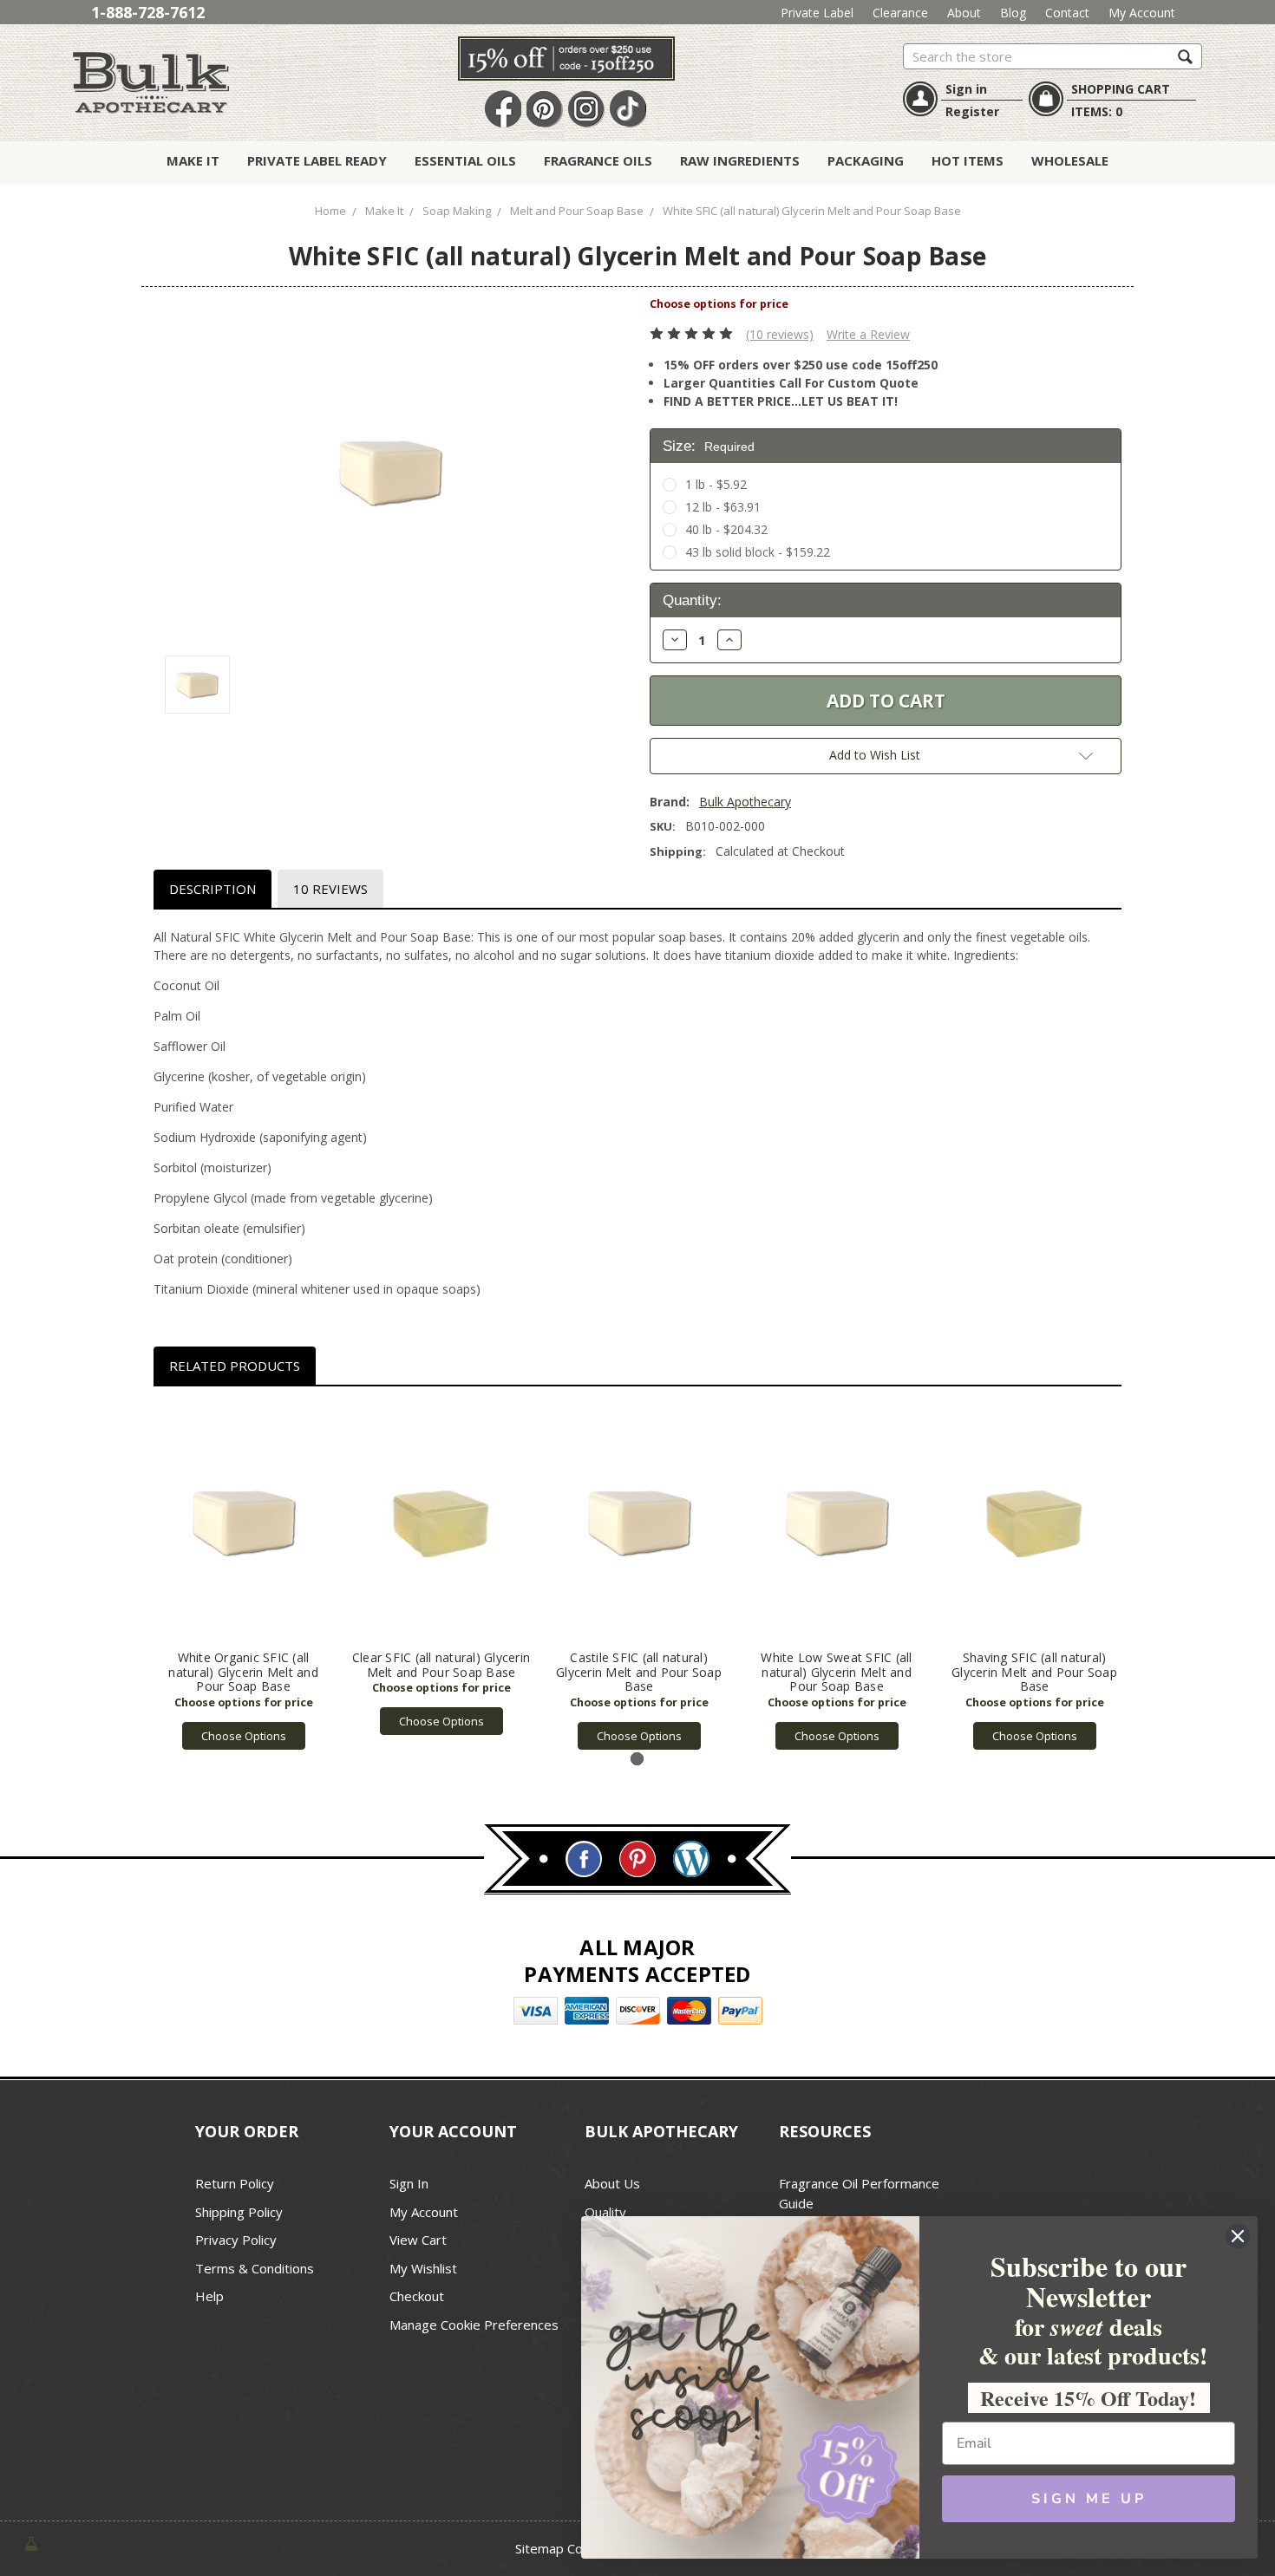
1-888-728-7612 (148, 12)
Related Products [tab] (235, 1366)
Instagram (586, 110)
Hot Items (968, 160)
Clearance (900, 13)
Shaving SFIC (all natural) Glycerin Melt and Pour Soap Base (1034, 1672)
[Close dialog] (1238, 2236)
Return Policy (235, 2183)
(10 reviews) (780, 334)
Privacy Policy (236, 2240)
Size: (709, 446)
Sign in (966, 89)
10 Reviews (330, 889)
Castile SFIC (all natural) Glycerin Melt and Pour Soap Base (639, 1672)
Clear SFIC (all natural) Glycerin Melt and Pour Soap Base (441, 1665)
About (964, 13)
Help (209, 2296)
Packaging (866, 160)
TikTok (628, 110)
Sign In (409, 2183)
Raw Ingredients (740, 160)
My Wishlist (423, 2268)
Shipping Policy (239, 2212)
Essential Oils (465, 160)
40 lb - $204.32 (726, 529)
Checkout (417, 2296)
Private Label (817, 13)
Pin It (545, 110)
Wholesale (1070, 160)
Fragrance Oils (598, 160)
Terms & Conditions (255, 2268)
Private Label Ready (317, 160)
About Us (612, 2183)
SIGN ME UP (1089, 2499)
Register (972, 111)
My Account (1142, 13)
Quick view (243, 1523)
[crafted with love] (31, 2543)
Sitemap (539, 2548)
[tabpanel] (244, 1577)
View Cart (418, 2240)
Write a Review (868, 334)
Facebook (503, 110)
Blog (1013, 13)
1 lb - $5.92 (716, 484)
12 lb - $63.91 (723, 507)
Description (212, 889)
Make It (193, 160)
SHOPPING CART (1121, 89)
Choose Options (244, 1736)
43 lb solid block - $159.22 (758, 552)
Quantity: (692, 600)
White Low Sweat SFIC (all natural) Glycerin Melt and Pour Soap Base (836, 1672)
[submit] (1185, 56)
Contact (1067, 13)
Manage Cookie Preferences (474, 2325)
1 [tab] (637, 1759)
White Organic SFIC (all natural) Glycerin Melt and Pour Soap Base (243, 1672)
